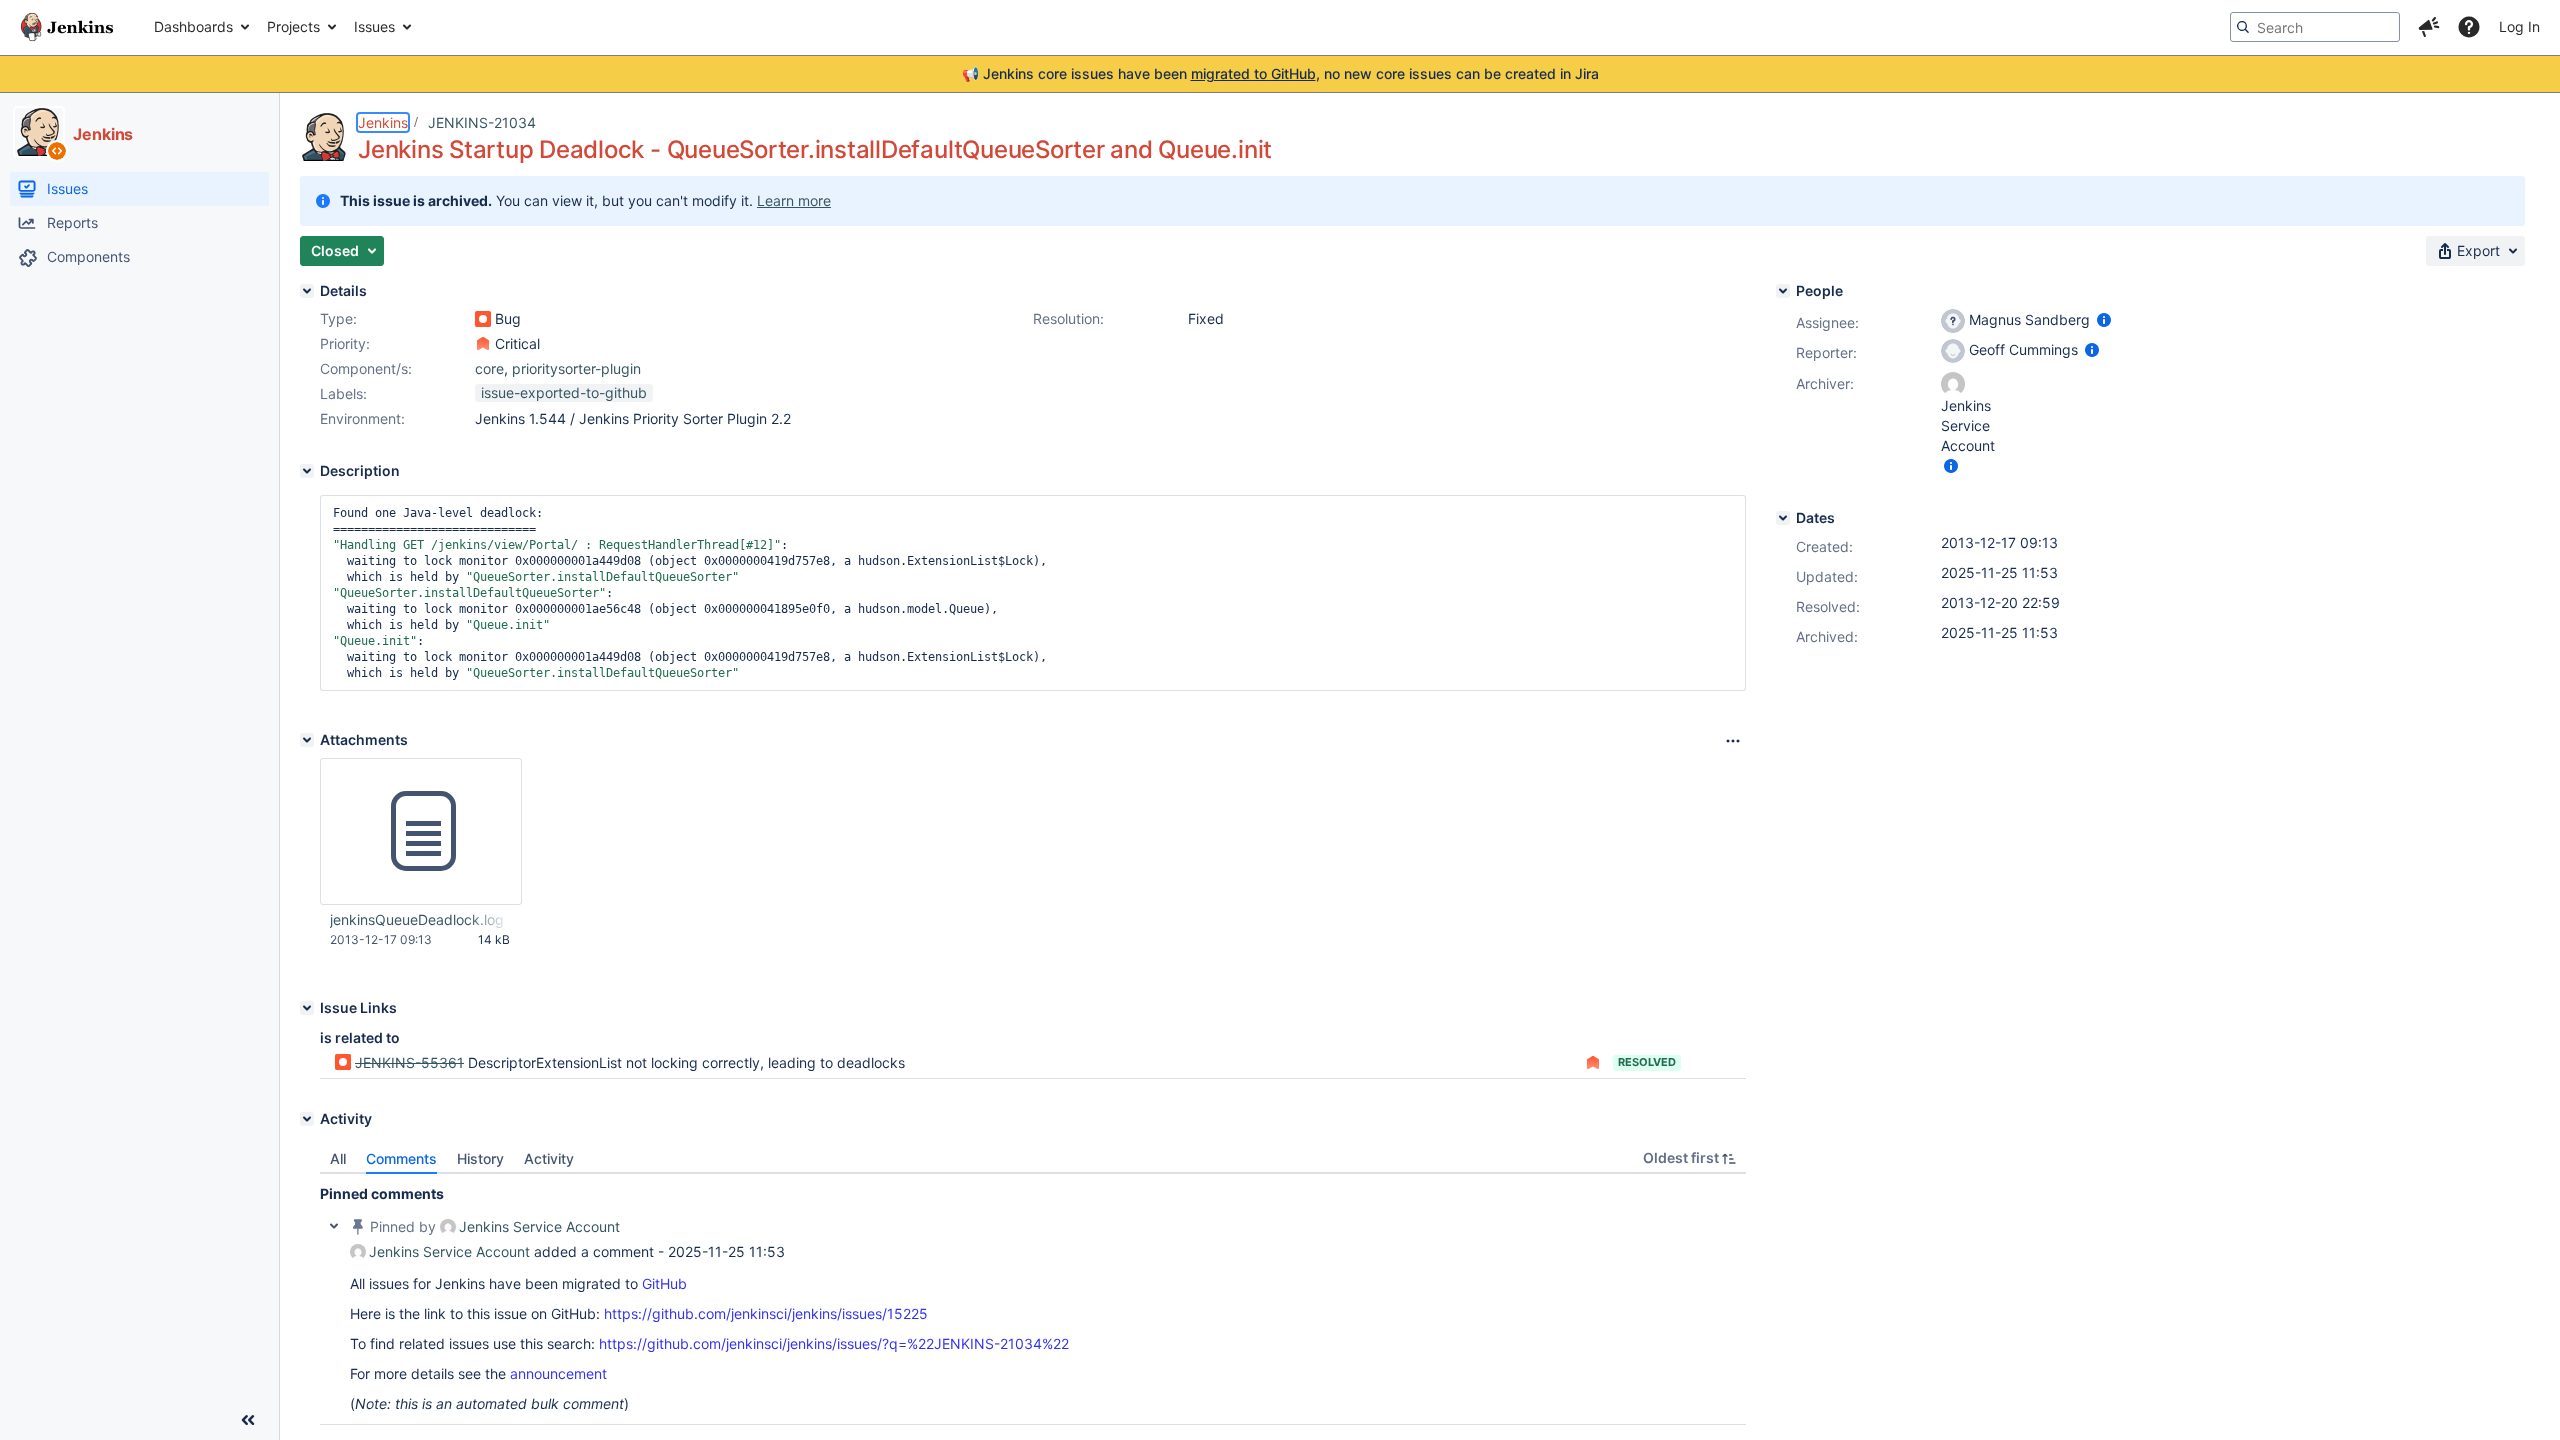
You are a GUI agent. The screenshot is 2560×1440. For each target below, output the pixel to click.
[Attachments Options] (1733, 741)
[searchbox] (2315, 27)
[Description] (307, 471)
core (489, 368)
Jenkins (383, 122)
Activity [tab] (549, 1158)
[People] (1783, 291)
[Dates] (1783, 518)
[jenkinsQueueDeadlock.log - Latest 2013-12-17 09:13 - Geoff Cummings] (421, 832)
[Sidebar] (248, 1420)
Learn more (794, 200)
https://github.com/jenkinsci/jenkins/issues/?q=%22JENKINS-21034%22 (834, 1343)
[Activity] (307, 1119)
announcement (558, 1373)
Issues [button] (374, 26)
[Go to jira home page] (67, 27)
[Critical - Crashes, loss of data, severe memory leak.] (483, 344)
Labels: (343, 393)
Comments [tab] (401, 1158)
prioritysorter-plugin (576, 368)
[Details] (307, 291)
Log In (2519, 26)
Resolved (1647, 1062)
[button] (2429, 27)
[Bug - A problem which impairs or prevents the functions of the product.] (483, 319)
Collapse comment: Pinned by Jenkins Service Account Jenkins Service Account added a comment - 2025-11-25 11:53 (334, 1226)
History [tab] (480, 1158)
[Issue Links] (307, 1008)
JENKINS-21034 (482, 122)
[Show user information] (2104, 319)
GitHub (664, 1283)
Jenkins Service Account (539, 1226)
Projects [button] (293, 26)
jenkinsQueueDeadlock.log (417, 919)
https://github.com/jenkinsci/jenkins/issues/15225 (766, 1313)
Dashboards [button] (193, 26)
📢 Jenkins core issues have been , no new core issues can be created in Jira (1280, 73)
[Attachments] (307, 740)
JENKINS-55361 (409, 1062)
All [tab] (338, 1158)
